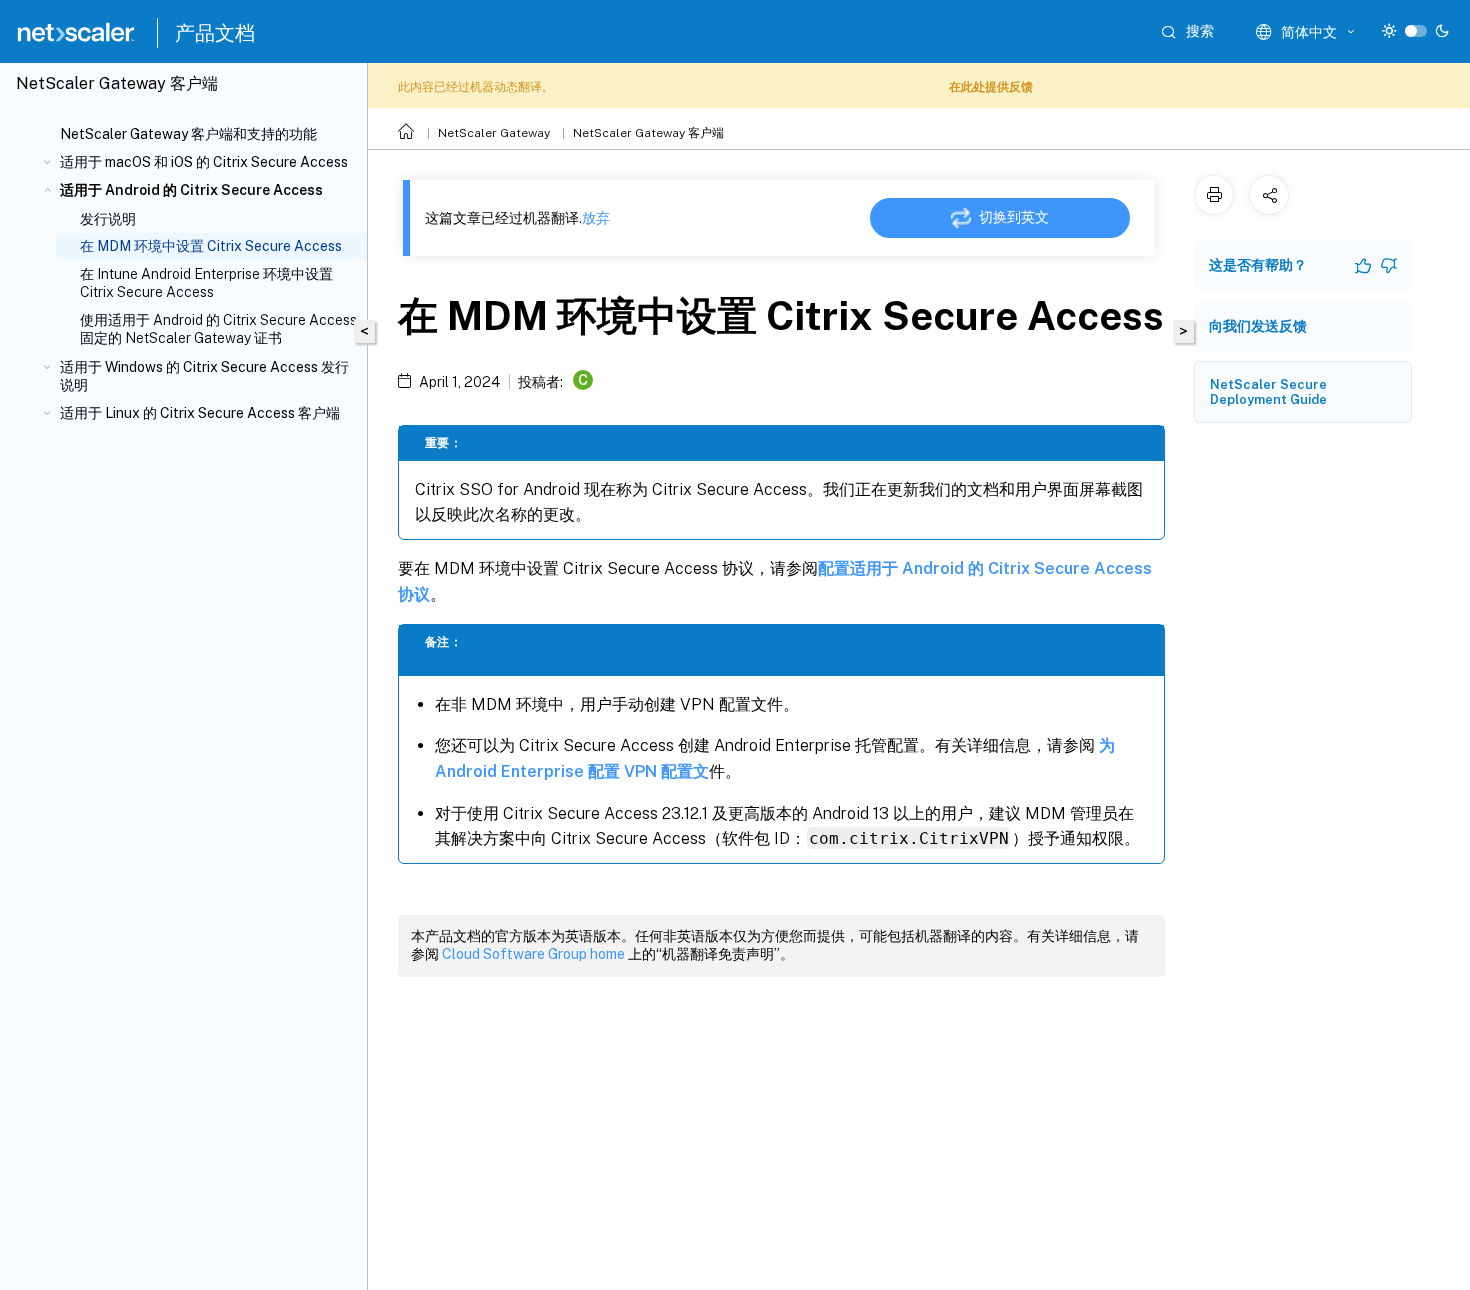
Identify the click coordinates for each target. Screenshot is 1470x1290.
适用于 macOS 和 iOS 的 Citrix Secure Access (204, 162)
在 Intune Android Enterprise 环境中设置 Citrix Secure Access (206, 283)
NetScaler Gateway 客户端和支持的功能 (188, 134)
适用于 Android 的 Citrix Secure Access (191, 190)
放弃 (596, 218)
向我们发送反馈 (1258, 326)
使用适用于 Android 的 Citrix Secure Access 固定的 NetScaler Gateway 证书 (218, 329)
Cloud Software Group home (533, 954)
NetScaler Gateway (494, 133)
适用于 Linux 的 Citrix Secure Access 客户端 (200, 413)
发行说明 (108, 219)
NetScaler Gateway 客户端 (648, 133)
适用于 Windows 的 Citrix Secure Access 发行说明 (204, 376)
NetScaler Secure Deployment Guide (1268, 392)
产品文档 (215, 33)
